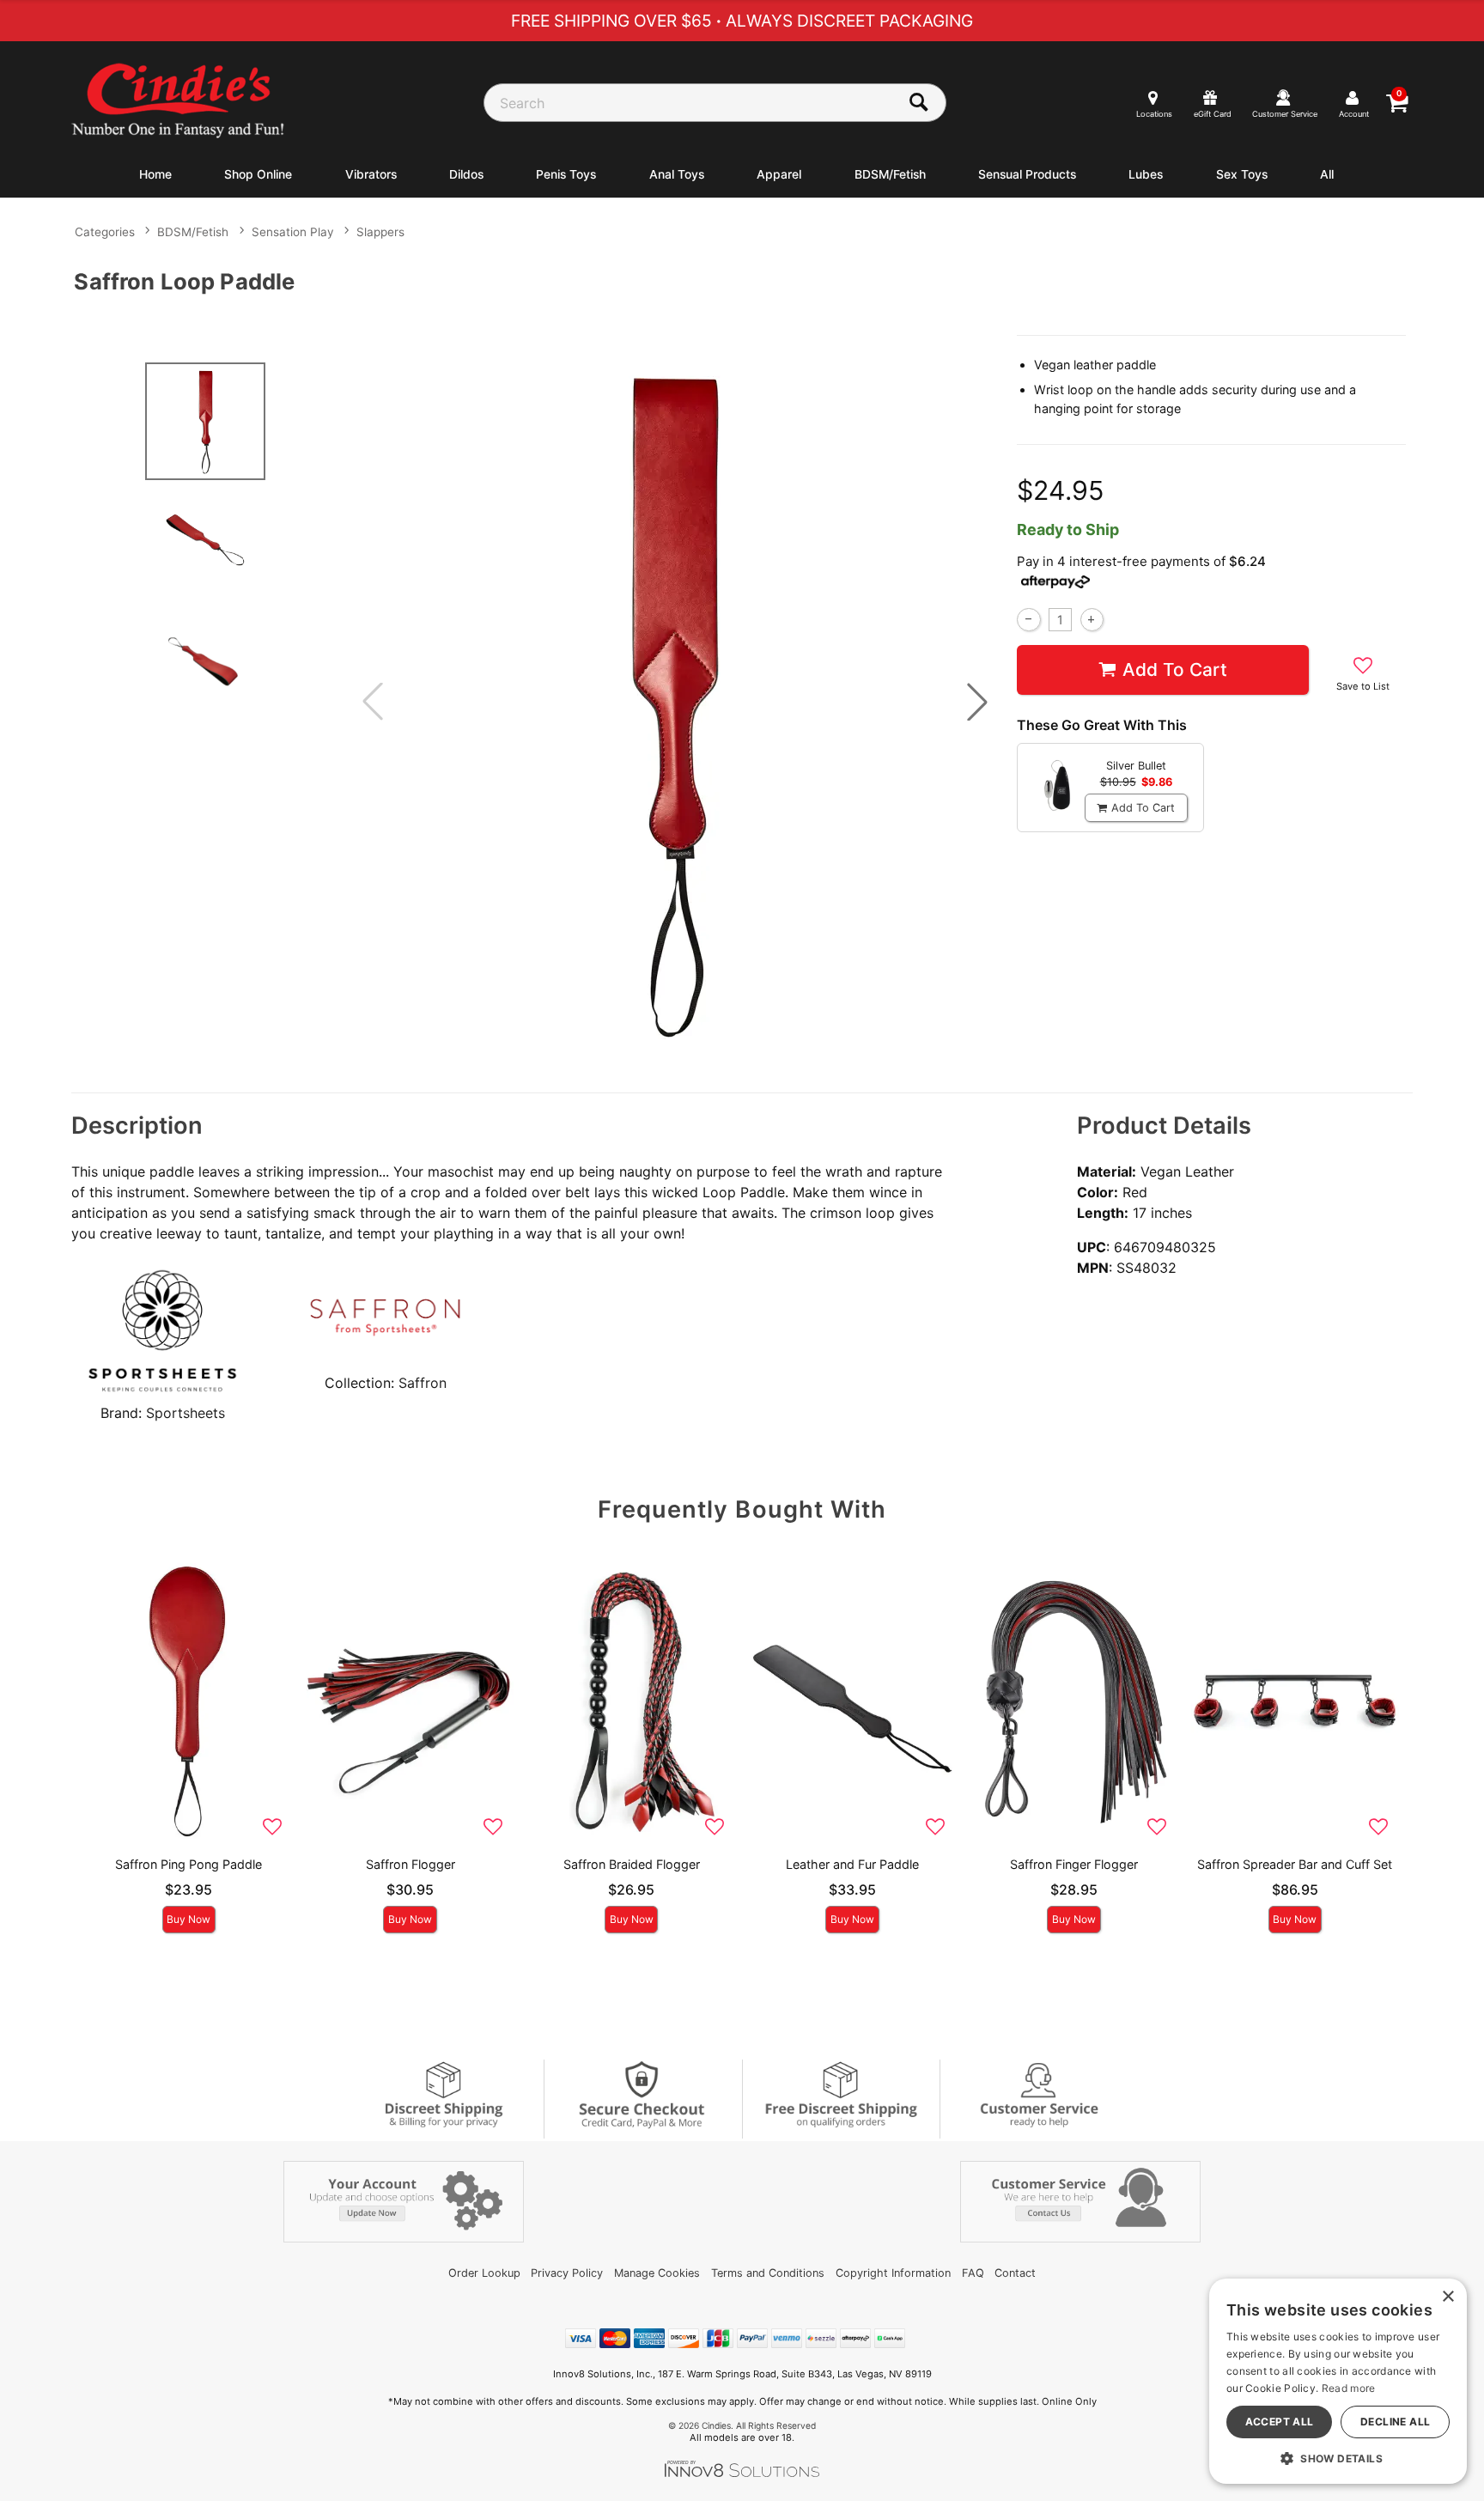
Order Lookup (484, 2273)
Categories (105, 232)
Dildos (466, 174)
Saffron (423, 1383)
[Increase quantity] (1092, 620)
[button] (977, 702)
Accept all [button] (1280, 2422)
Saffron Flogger (411, 1864)
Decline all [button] (1395, 2422)
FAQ (973, 2273)
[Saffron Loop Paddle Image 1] (675, 701)
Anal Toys (677, 174)
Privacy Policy (567, 2273)
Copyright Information (893, 2273)
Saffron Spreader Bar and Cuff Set (1295, 1864)
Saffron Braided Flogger (632, 1864)
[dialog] (1338, 2381)
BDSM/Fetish (890, 174)
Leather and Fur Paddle (852, 1864)
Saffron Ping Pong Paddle (189, 1864)
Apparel (779, 174)
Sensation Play (293, 232)
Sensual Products (1027, 174)
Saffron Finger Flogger (1074, 1864)
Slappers (380, 232)
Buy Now (189, 1919)
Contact (1015, 2273)
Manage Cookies (657, 2273)
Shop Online (258, 174)
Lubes (1146, 174)
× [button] (1448, 2297)
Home (155, 174)
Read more (1349, 2388)
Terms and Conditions (768, 2273)
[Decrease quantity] (1028, 620)
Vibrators (371, 174)
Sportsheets (185, 1413)
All (1327, 174)
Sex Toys (1242, 174)
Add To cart (1175, 669)
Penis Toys (566, 174)
